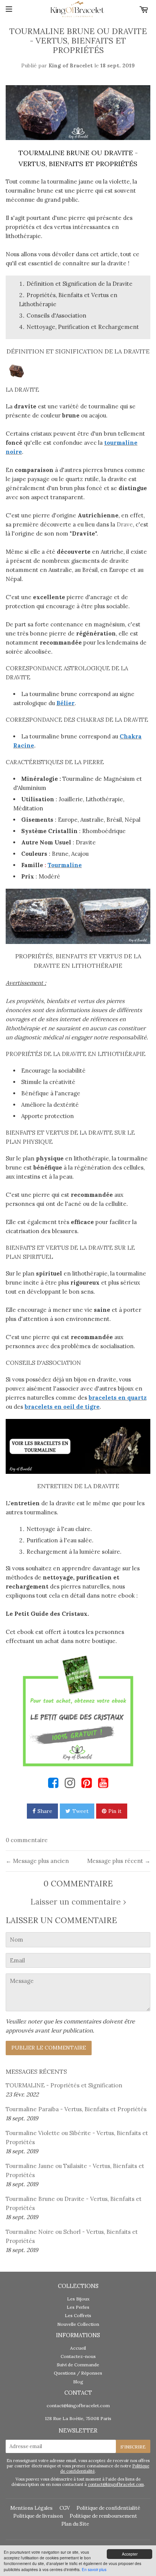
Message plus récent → (119, 1861)
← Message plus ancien (37, 1861)
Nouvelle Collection (78, 2324)
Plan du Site (75, 2524)
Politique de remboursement (103, 2516)
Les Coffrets (78, 2315)
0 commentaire (27, 1840)
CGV (65, 2508)
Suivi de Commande (78, 2365)
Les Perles (78, 2307)
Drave (125, 524)
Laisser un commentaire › (78, 1902)
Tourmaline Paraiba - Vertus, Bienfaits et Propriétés (76, 2109)
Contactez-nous (78, 2356)
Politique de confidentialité (108, 2508)
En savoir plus (94, 2569)
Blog (78, 2382)
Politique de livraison (38, 2516)
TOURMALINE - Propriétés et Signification (64, 2085)
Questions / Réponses (78, 2373)
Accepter (130, 2554)
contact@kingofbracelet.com (78, 2405)
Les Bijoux (78, 2299)
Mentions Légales (31, 2508)
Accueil (78, 2348)
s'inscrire (133, 2447)
